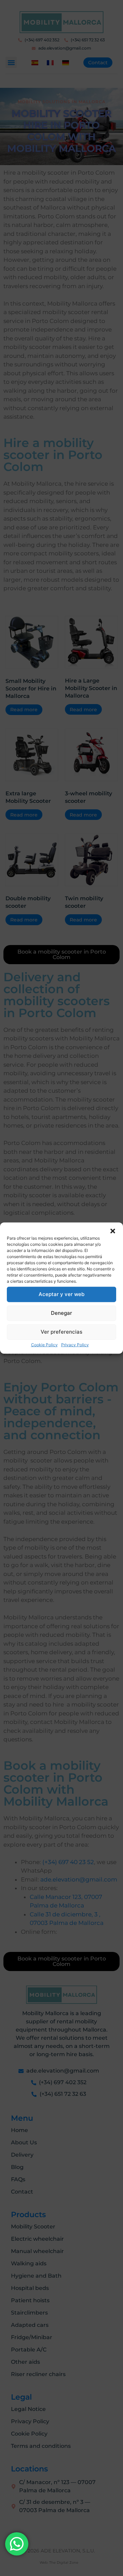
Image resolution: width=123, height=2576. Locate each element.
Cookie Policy (44, 1344)
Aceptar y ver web (61, 1294)
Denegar (61, 1313)
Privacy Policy (75, 1344)
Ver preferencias (61, 1332)
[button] (113, 1231)
